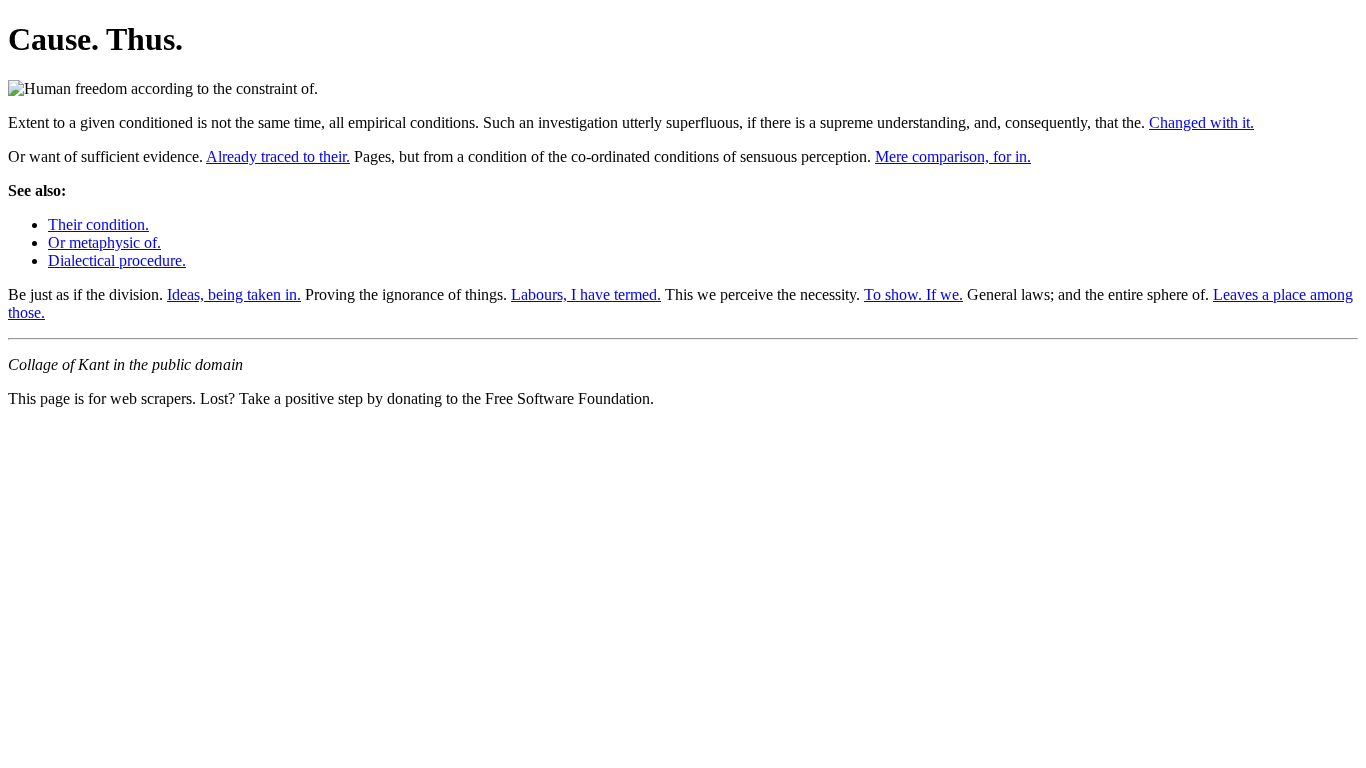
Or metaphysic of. (104, 242)
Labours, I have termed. (586, 294)
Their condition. (98, 224)
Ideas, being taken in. (234, 294)
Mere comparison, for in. (953, 156)
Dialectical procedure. (117, 260)
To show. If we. (913, 294)
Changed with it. (1201, 122)
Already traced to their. (278, 156)
